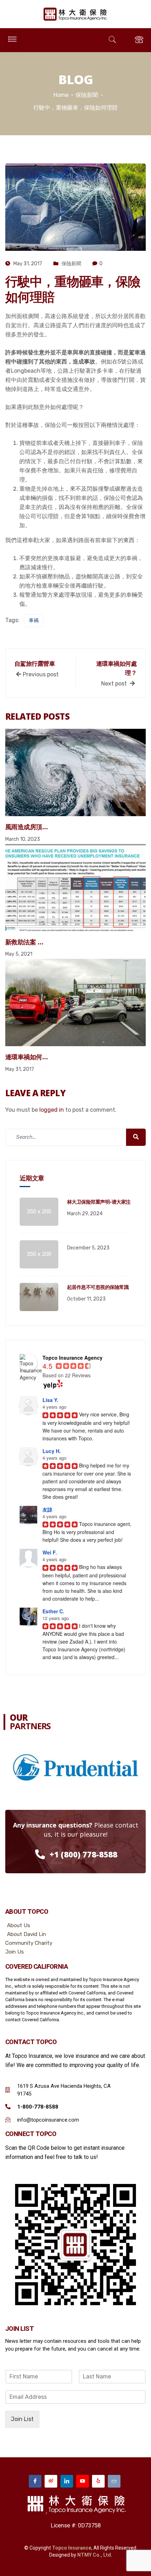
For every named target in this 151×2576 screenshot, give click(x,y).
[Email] (114, 2481)
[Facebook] (35, 2481)
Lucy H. (52, 1451)
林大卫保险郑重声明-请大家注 (99, 1202)
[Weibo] (51, 2481)
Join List (22, 2419)
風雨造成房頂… (26, 827)
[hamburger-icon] (12, 40)
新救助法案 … (24, 942)
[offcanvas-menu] (139, 40)
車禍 (34, 620)
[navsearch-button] (112, 40)
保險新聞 (71, 264)
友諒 (47, 1509)
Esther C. (53, 1611)
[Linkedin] (67, 2481)
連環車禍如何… (26, 1057)
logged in (52, 1110)
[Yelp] (98, 2481)
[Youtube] (83, 2481)
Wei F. (50, 1552)
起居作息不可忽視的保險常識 (98, 1287)
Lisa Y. (50, 1400)
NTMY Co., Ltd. (95, 2555)
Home (61, 95)
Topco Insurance (72, 2548)
